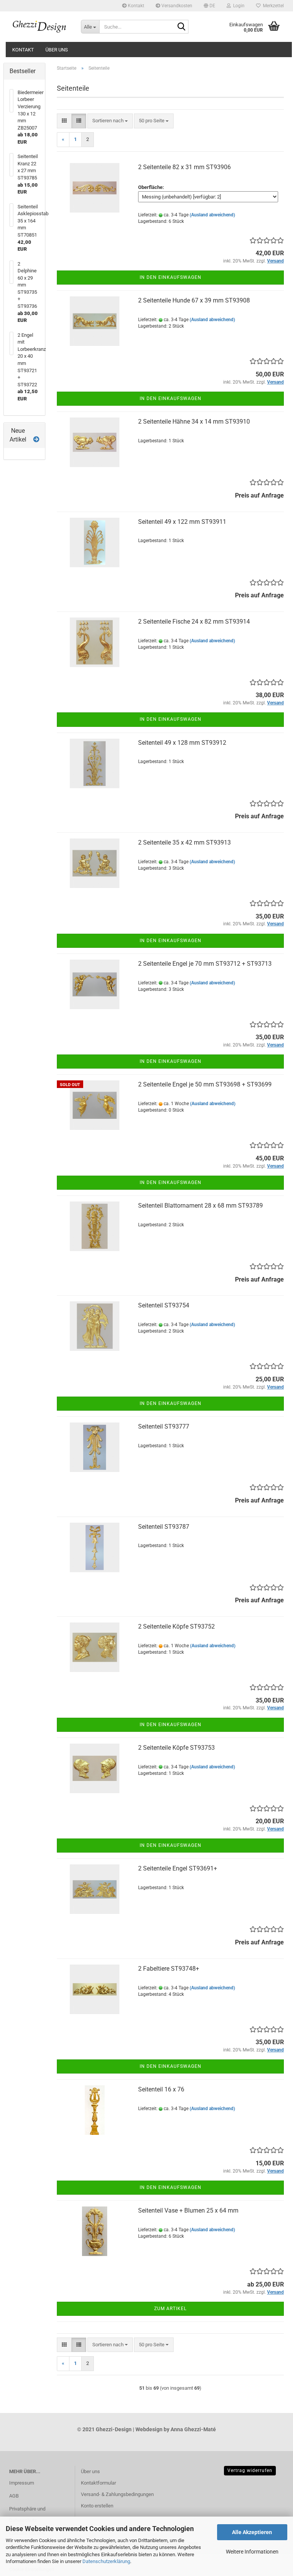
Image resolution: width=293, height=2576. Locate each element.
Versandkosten (176, 6)
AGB (14, 2496)
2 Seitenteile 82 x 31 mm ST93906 (184, 167)
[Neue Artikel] (36, 440)
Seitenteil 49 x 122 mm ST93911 (182, 522)
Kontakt (135, 6)
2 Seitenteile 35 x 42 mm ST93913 (184, 842)
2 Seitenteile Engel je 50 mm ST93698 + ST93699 (205, 1084)
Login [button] (238, 6)
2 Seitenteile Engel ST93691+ (178, 1868)
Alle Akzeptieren (252, 2532)
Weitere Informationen (252, 2552)
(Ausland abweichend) (212, 215)
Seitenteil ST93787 (164, 1527)
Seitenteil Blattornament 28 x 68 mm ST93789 (200, 1206)
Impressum (22, 2483)
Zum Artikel (170, 2309)
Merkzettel (272, 6)
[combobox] (110, 121)
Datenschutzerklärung (106, 2561)
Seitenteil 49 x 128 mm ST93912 (182, 743)
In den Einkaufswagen (171, 277)
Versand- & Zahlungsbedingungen (117, 2494)
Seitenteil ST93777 (164, 1426)
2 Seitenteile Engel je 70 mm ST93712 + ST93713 (205, 964)
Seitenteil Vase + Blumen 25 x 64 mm (188, 2210)
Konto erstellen (97, 2506)
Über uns (57, 50)
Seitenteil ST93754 (164, 1305)
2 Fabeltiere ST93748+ (169, 1969)
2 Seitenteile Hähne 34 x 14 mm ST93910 (194, 422)
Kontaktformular (98, 2483)
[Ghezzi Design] (39, 27)
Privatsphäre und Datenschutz (27, 2514)
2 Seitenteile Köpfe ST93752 (176, 1626)
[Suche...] (181, 27)
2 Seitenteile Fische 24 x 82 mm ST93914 (194, 622)
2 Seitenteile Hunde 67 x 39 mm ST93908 (194, 300)
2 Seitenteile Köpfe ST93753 (176, 1748)
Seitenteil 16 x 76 (161, 2089)
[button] (209, 6)
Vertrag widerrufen (250, 2470)
